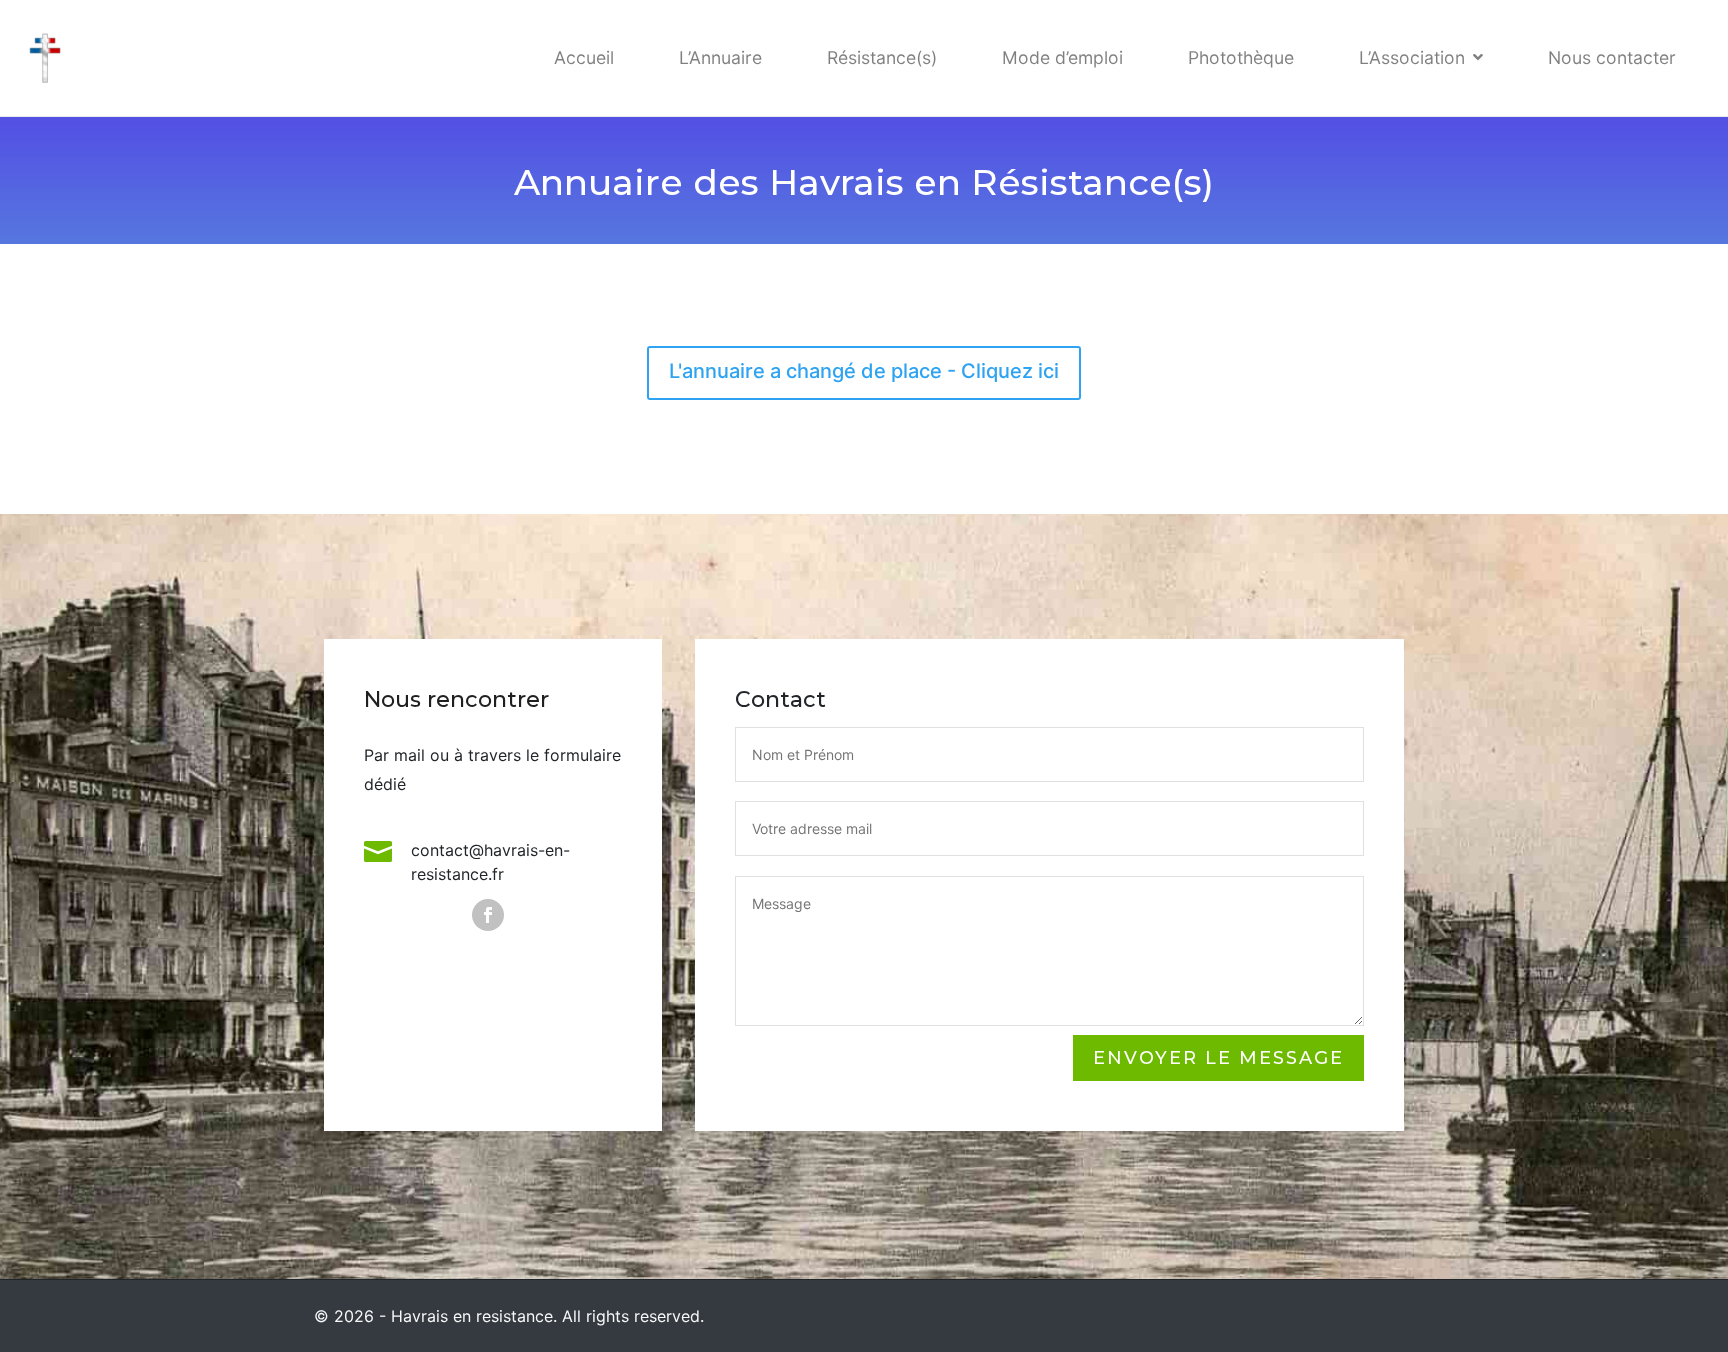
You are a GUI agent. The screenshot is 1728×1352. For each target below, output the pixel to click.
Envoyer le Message (1218, 1058)
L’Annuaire (720, 57)
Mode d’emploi (1062, 57)
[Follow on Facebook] (488, 915)
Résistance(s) (882, 57)
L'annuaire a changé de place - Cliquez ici (864, 371)
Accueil (584, 57)
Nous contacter (1612, 57)
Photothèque (1241, 57)
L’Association (1412, 57)
